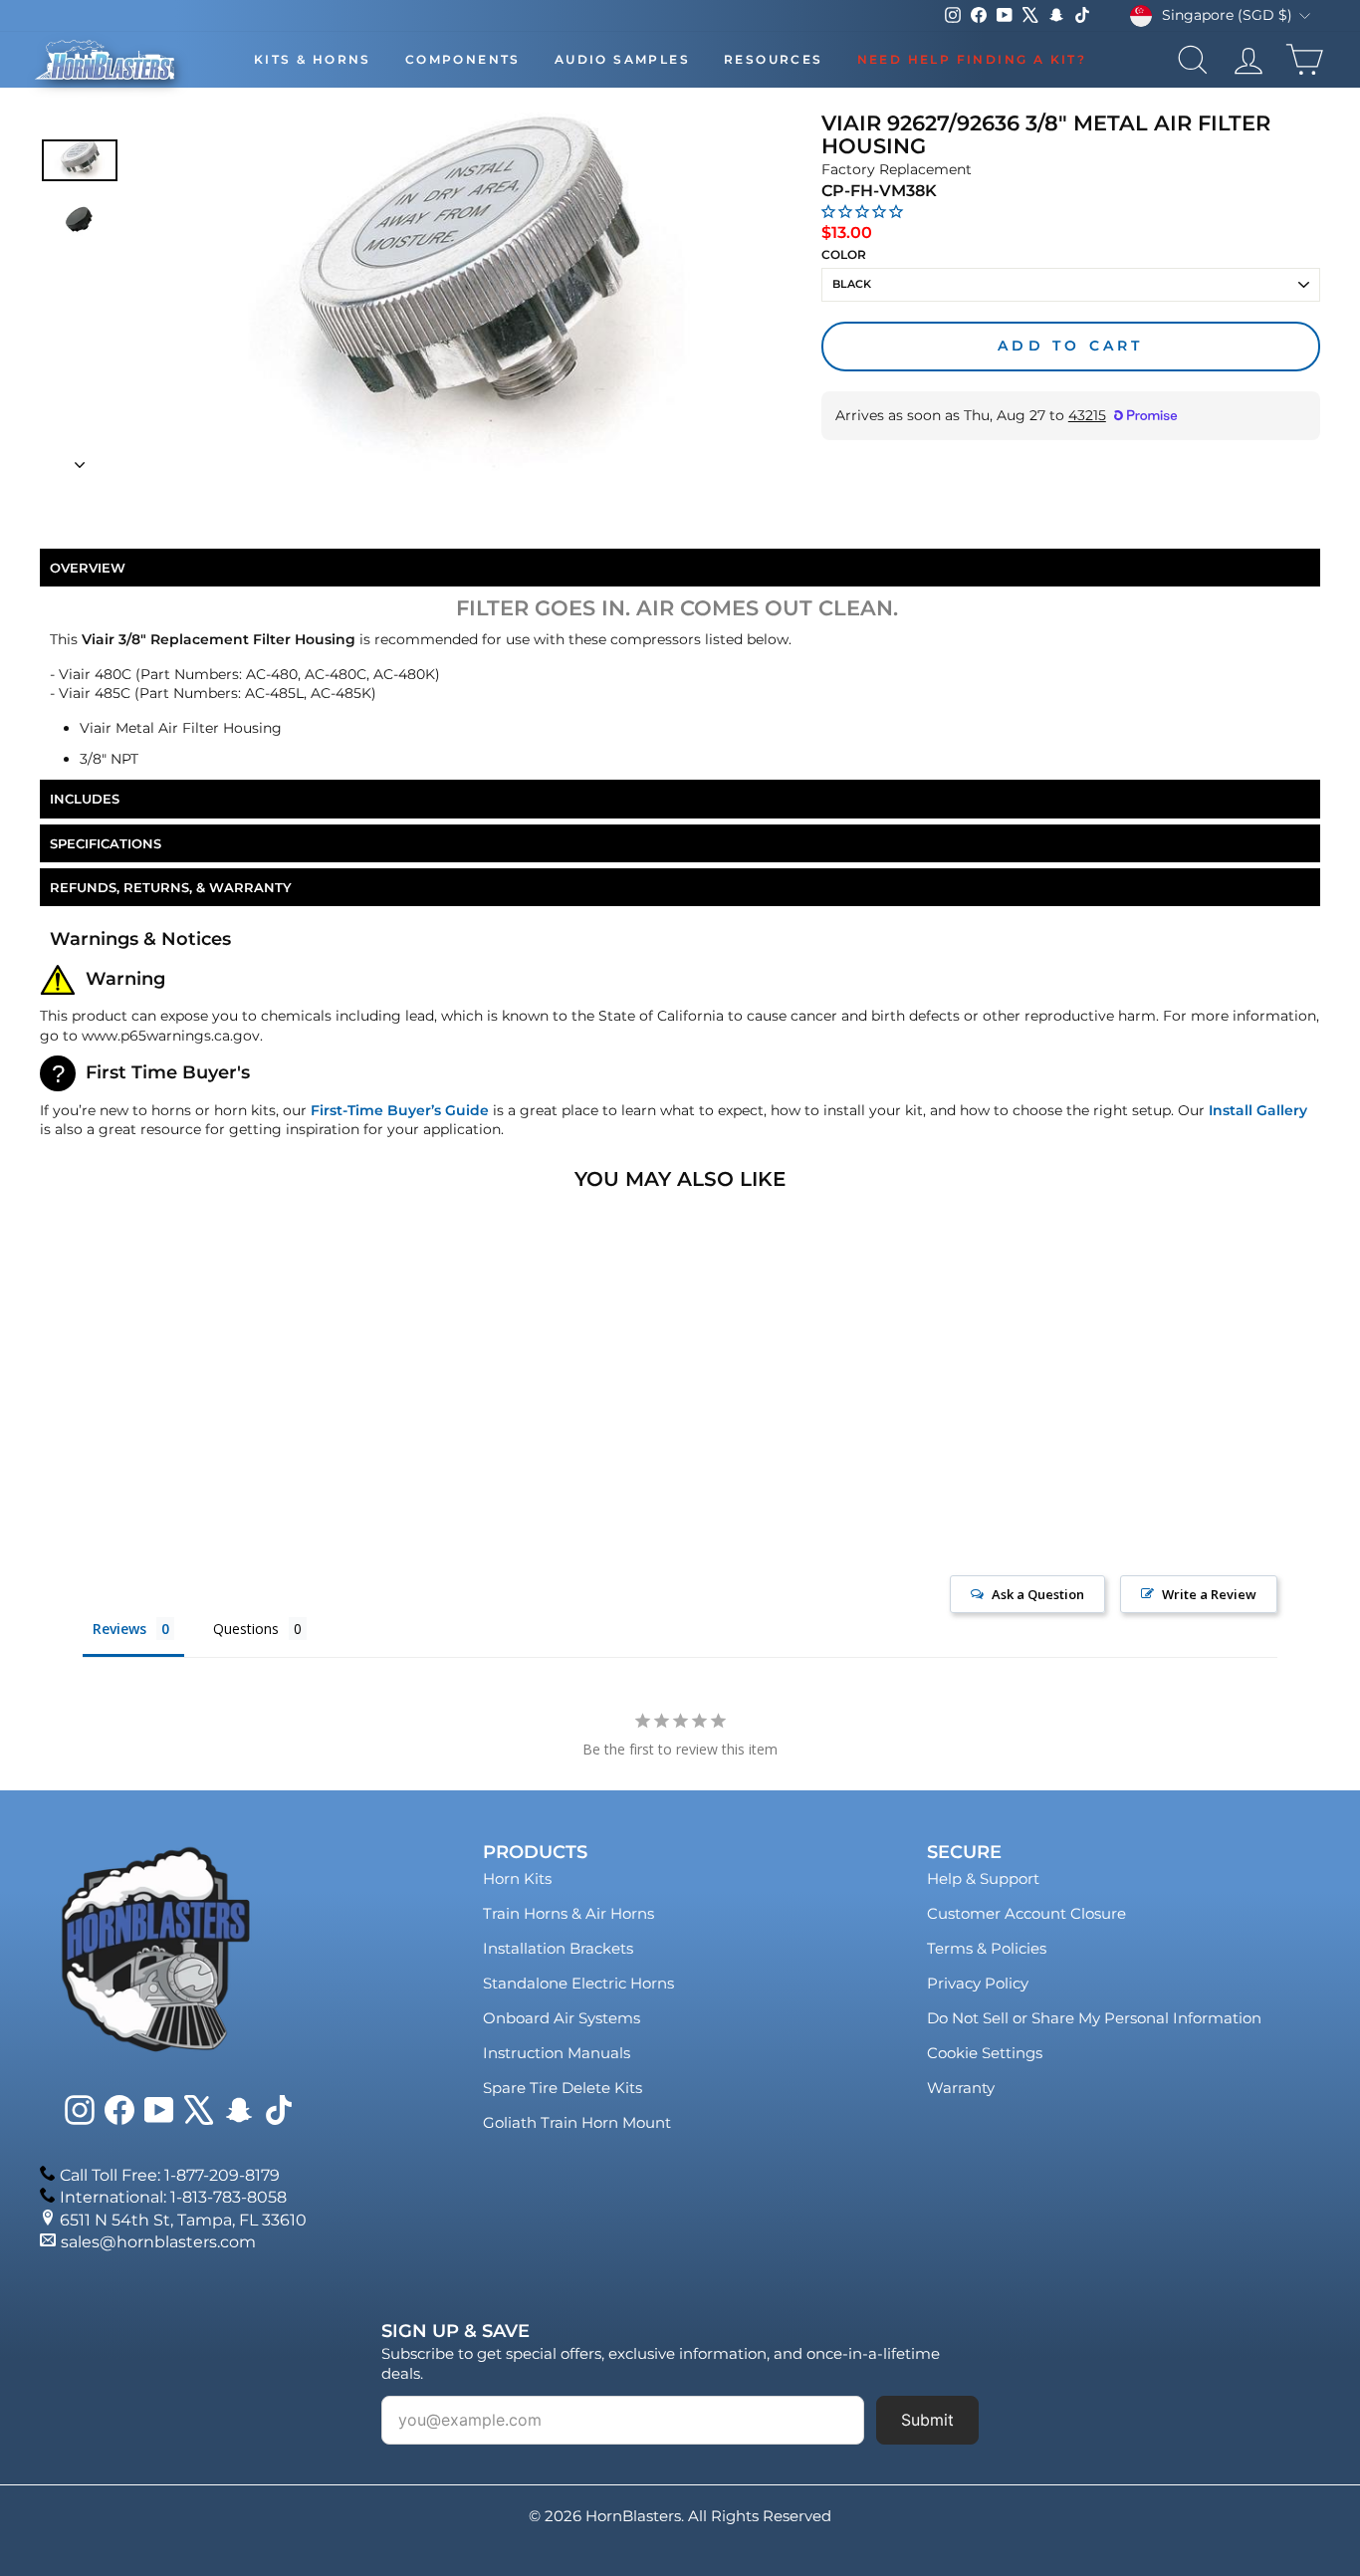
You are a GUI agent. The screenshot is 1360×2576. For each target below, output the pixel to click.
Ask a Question (1038, 1594)
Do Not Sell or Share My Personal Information (1094, 2018)
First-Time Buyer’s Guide (400, 1110)
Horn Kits (517, 1878)
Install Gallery (1258, 1110)
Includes (85, 799)
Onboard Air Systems (562, 2018)
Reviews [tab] (119, 1629)
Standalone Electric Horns (578, 1983)
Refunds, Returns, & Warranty (171, 887)
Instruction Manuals (557, 2053)
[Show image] (80, 160)
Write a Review (1209, 1594)
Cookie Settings (985, 2053)
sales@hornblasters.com (158, 2242)
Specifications (106, 843)
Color (844, 254)
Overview (88, 568)
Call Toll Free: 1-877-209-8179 (170, 2175)
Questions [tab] (246, 1629)
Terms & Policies (987, 1948)
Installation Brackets (558, 1948)
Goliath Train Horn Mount (577, 2122)
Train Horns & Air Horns (568, 1913)
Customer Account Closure (1026, 1913)
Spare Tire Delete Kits (563, 2088)
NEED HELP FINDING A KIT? (972, 59)
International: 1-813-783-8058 (173, 2197)
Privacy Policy (978, 1983)
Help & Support (983, 1878)
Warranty (961, 2088)
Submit (927, 2420)
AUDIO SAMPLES (622, 59)
